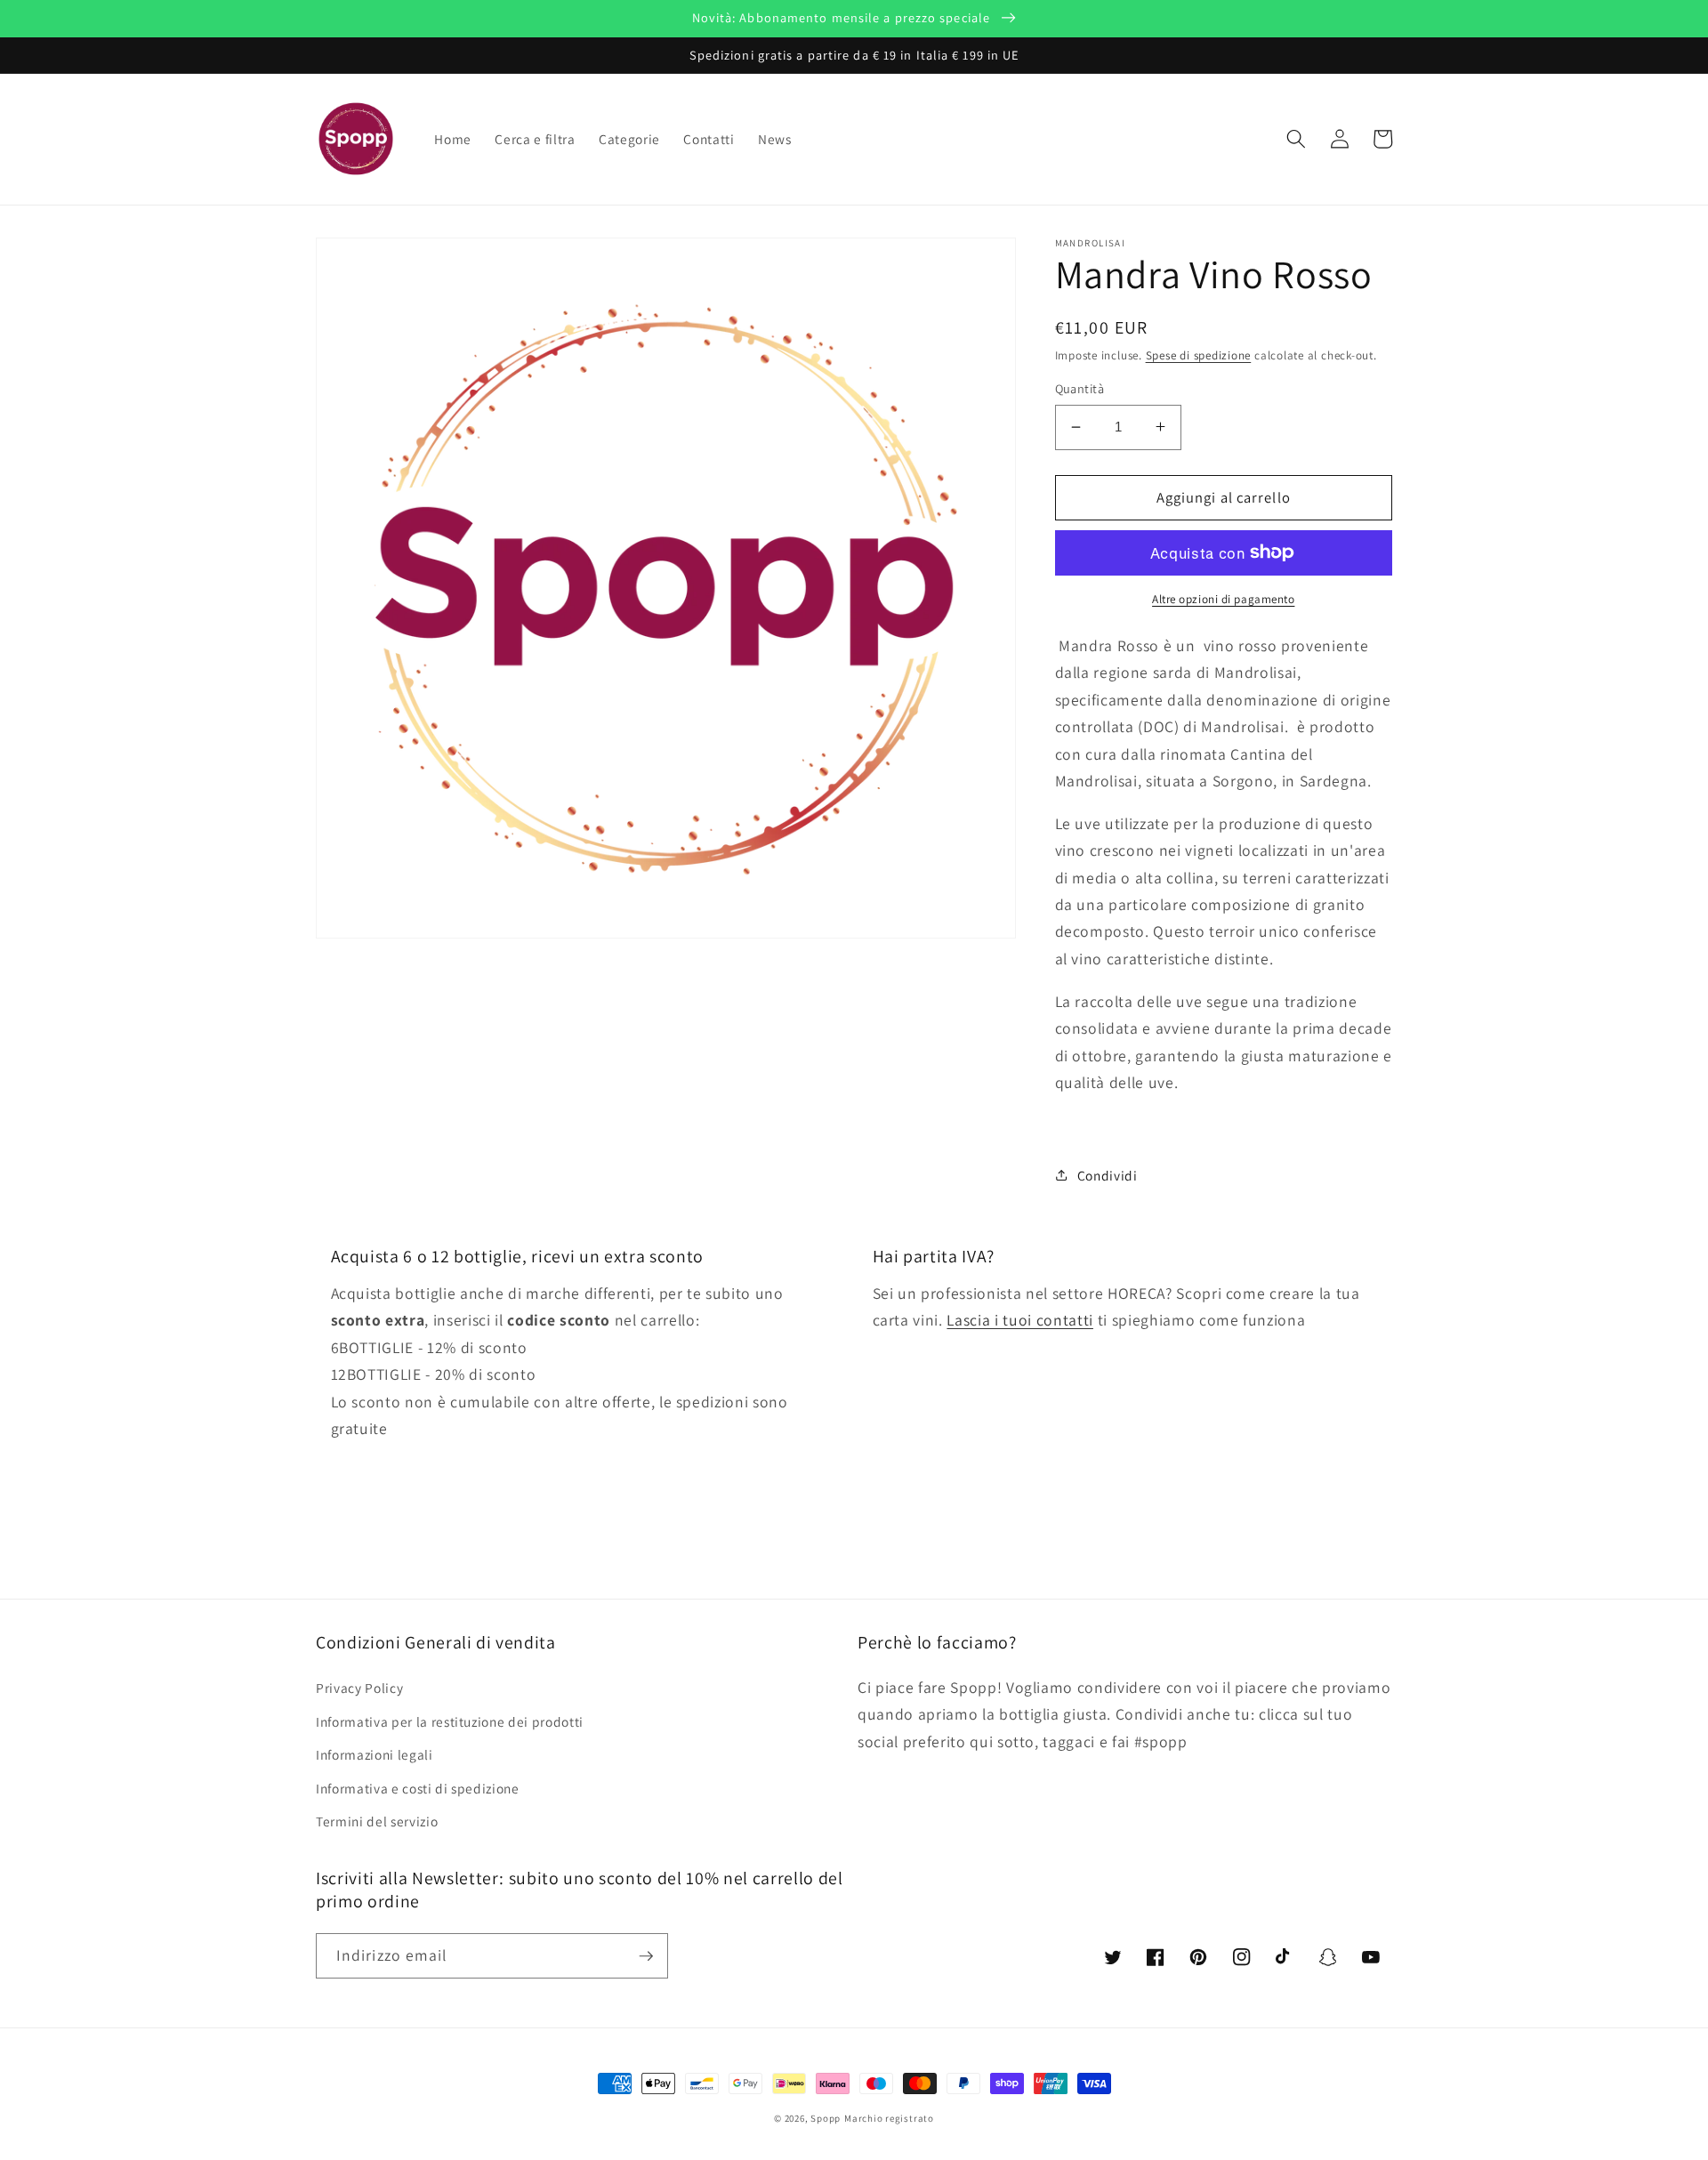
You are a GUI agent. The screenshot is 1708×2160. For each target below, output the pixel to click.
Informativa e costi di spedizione (418, 1788)
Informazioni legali (375, 1754)
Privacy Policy (359, 1688)
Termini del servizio (377, 1821)
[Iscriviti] (646, 1956)
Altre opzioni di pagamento (1223, 599)
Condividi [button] (1108, 1174)
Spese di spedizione (1199, 355)
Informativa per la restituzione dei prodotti (450, 1721)
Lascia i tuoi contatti (1020, 1320)
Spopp (826, 2118)
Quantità (1080, 388)
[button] (1296, 139)
